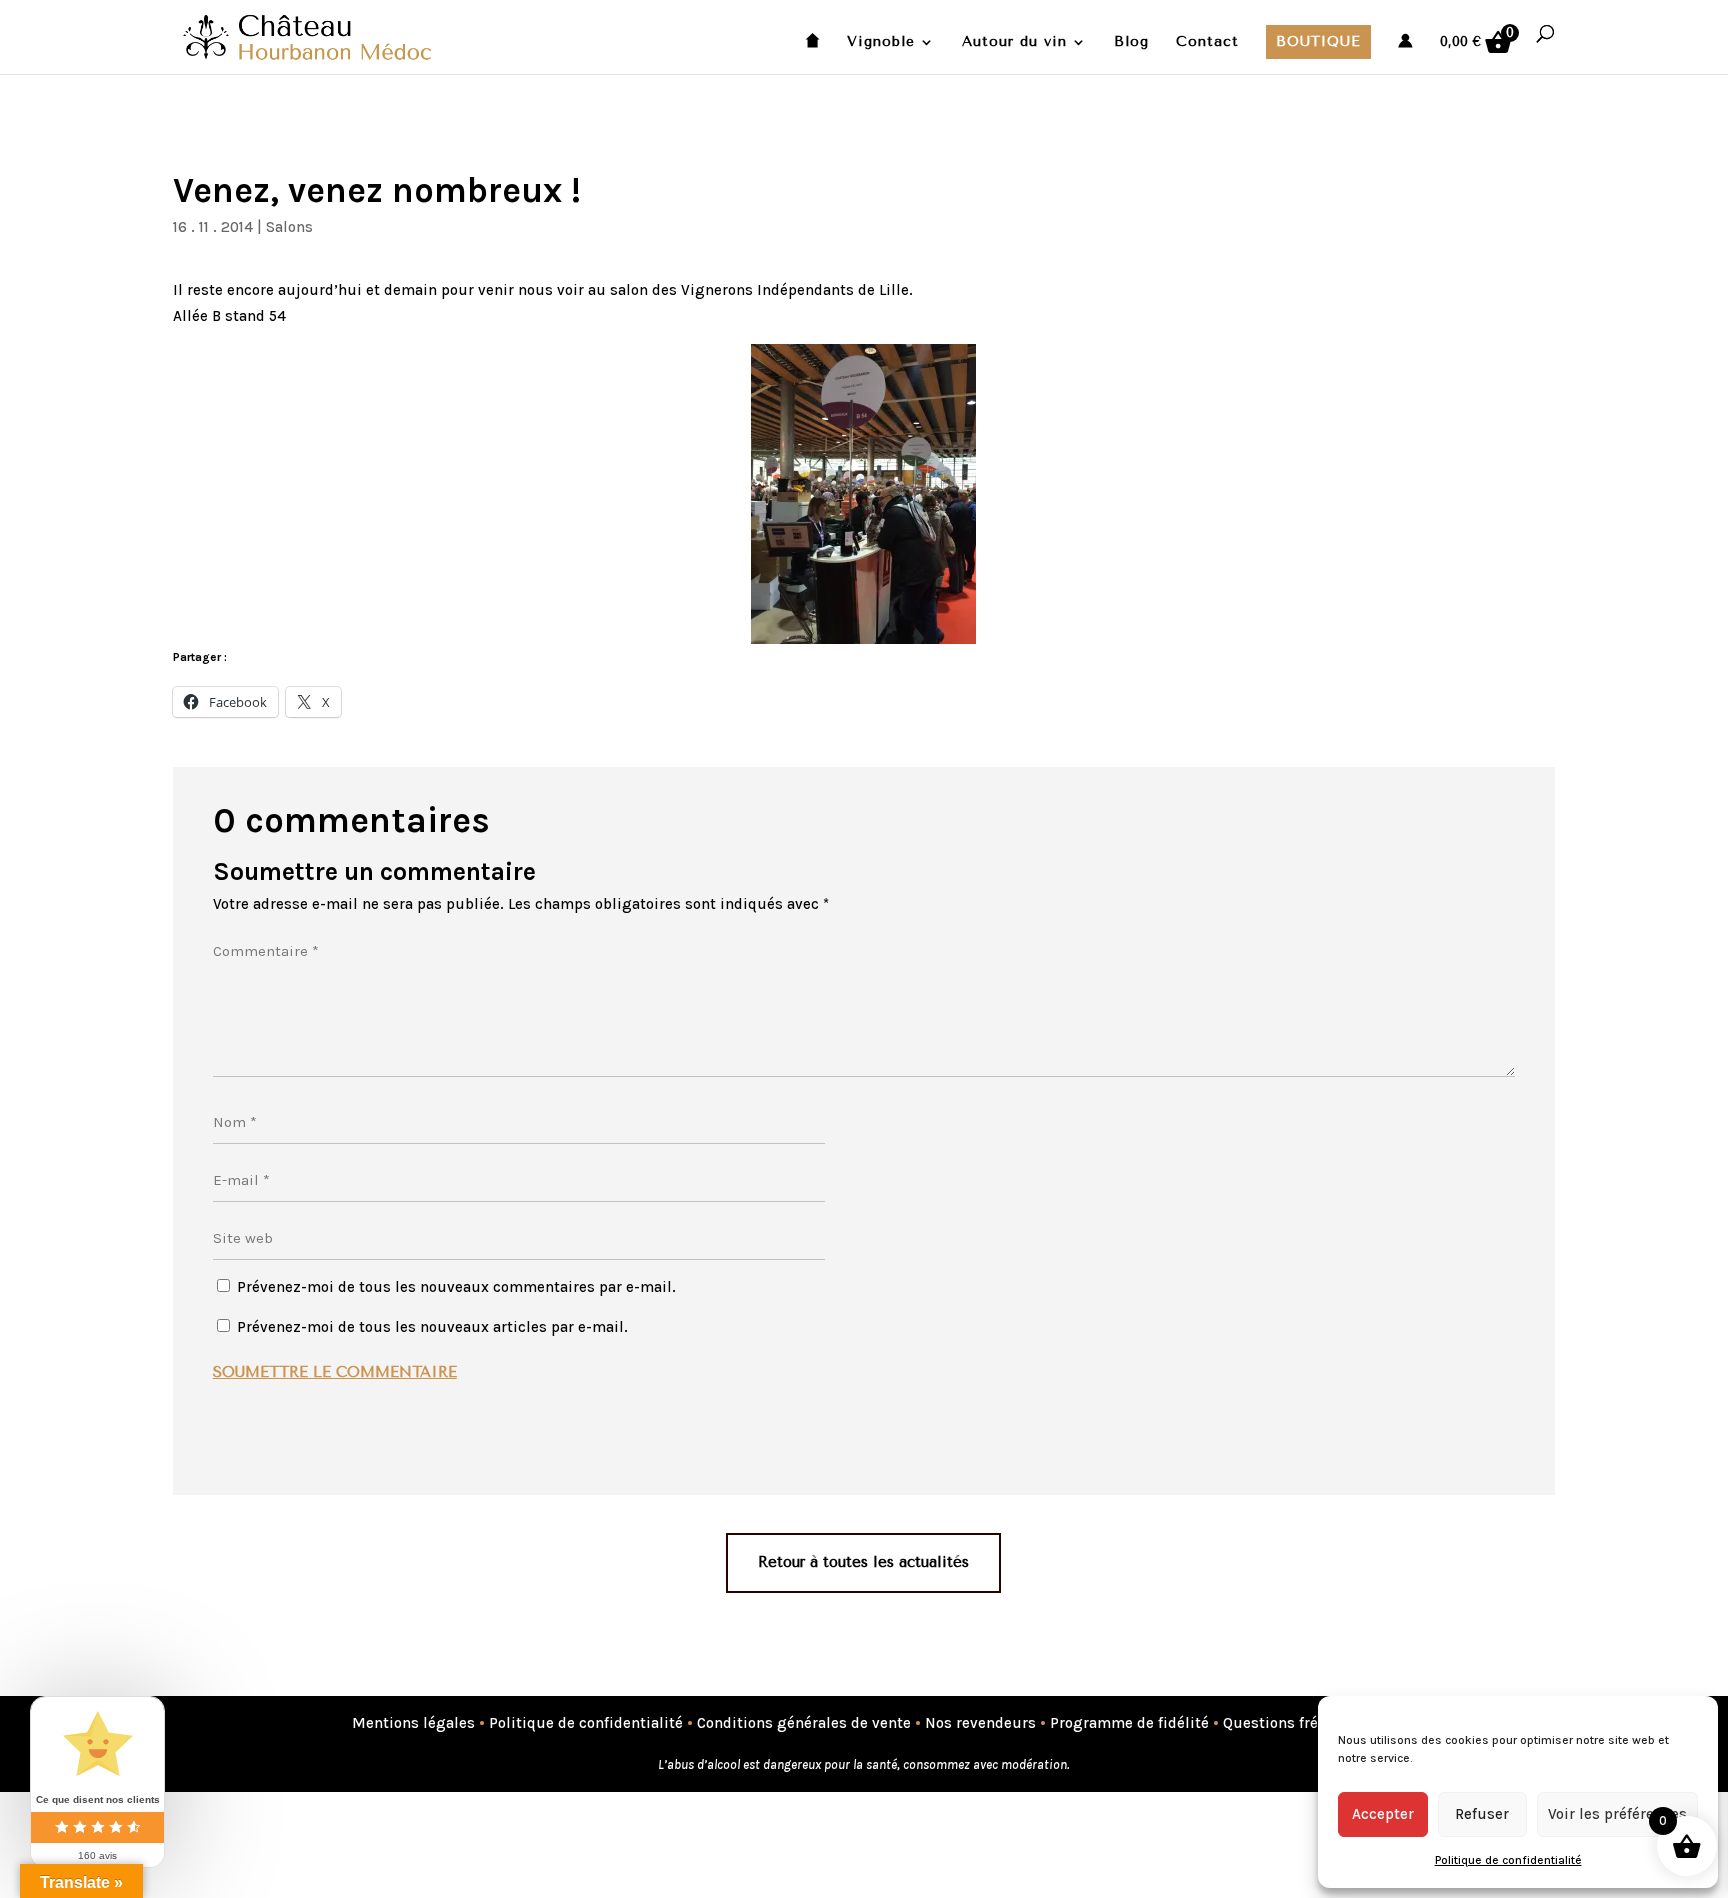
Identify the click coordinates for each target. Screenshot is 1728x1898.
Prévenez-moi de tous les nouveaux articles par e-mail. (432, 1327)
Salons (289, 227)
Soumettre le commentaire (335, 1372)
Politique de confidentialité (1508, 1860)
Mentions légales (413, 1723)
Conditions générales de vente (804, 1723)
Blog (1131, 42)
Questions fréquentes (1299, 1723)
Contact (1207, 42)
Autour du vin (1014, 42)
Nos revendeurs (980, 1723)
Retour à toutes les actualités (863, 1562)
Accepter (1383, 1814)
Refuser (1482, 1814)
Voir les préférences (1617, 1814)
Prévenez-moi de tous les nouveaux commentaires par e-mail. (456, 1287)
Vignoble (881, 42)
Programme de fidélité (1129, 1723)
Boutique (1318, 41)
